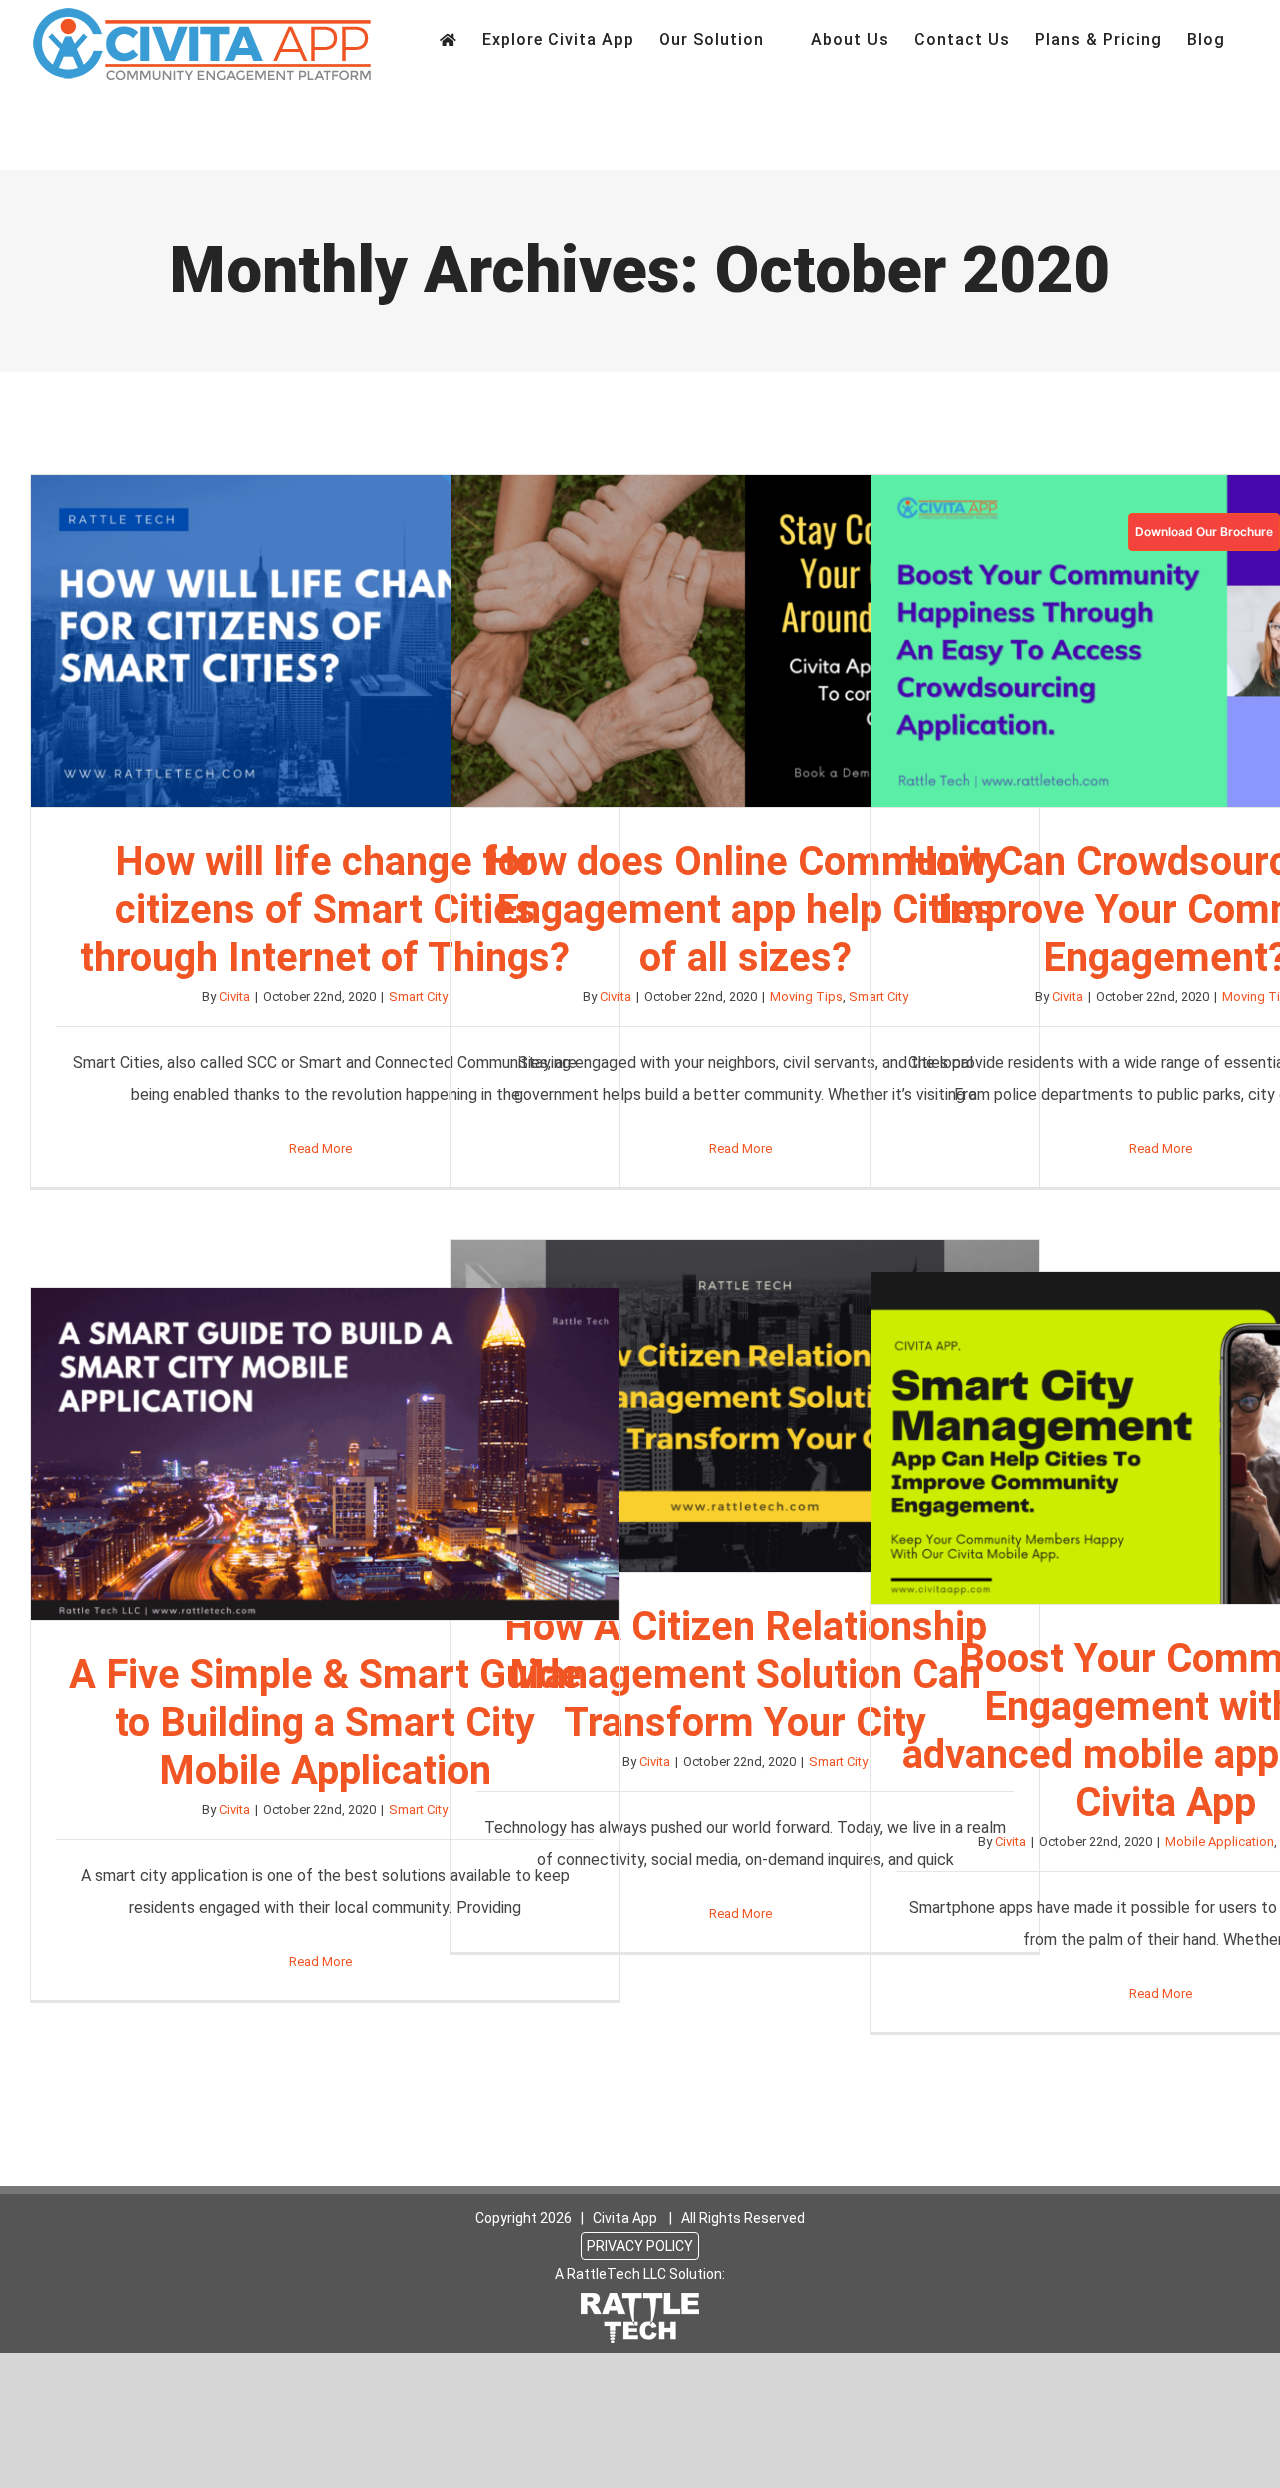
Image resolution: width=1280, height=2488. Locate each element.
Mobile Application (1219, 1841)
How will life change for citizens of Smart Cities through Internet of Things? (325, 641)
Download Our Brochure (1204, 531)
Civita (234, 996)
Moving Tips (806, 996)
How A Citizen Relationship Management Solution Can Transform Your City (745, 1406)
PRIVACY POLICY (640, 2246)
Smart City (418, 996)
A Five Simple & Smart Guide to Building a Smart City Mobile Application (325, 1454)
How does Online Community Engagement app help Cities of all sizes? (745, 641)
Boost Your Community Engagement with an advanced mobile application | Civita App (1165, 1438)
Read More (320, 1148)
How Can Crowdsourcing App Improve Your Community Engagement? (1165, 641)
